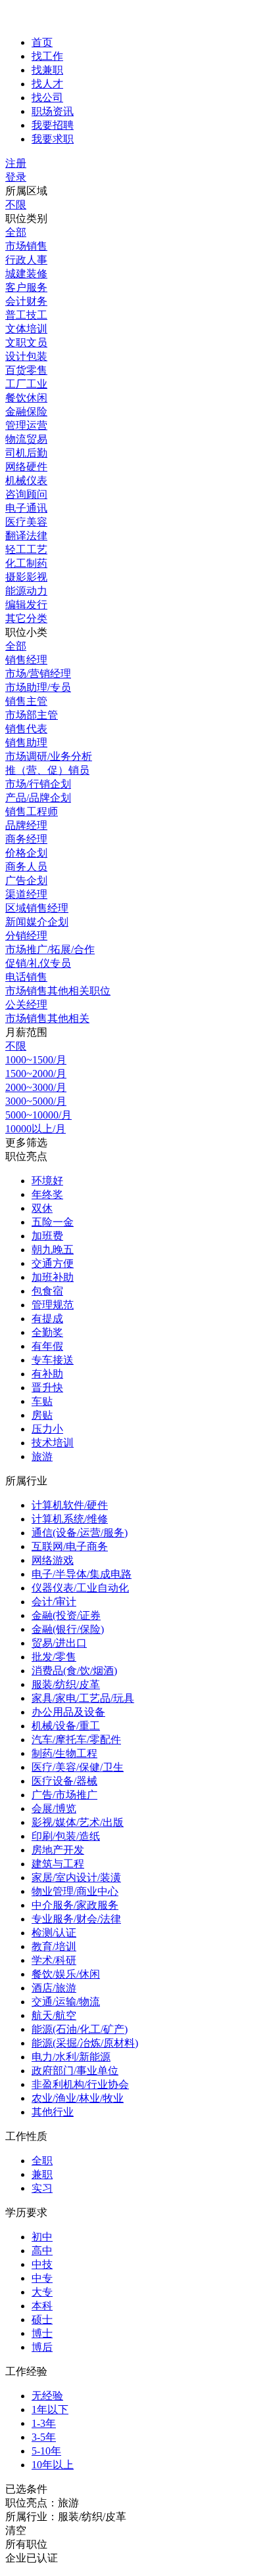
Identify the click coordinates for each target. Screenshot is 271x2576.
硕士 (42, 2320)
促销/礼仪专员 (38, 963)
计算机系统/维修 (70, 1519)
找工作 (47, 56)
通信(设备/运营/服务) (80, 1533)
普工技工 (26, 315)
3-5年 (44, 2437)
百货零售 (26, 370)
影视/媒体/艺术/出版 (78, 1822)
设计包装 (26, 356)
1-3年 (44, 2423)
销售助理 (26, 743)
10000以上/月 (36, 1129)
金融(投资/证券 (66, 1615)
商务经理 (26, 839)
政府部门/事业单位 (75, 2071)
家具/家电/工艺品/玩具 (83, 1698)
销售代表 (26, 729)
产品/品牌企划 (38, 798)
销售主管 (26, 701)
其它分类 (26, 618)
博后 (42, 2347)
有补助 (47, 1374)
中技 (42, 2264)
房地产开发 (58, 1850)
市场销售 (26, 246)
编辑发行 (26, 605)
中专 (42, 2278)
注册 (16, 163)
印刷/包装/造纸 (66, 1836)
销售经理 (26, 660)
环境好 (47, 1181)
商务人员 (26, 867)
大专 (42, 2292)
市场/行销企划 (38, 784)
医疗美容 (26, 522)
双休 (42, 1208)
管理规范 (53, 1305)
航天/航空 (54, 2015)
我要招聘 (53, 125)
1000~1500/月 (36, 1060)
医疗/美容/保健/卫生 (78, 1767)
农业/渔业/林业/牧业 (78, 2098)
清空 (16, 2530)
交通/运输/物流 (66, 2002)
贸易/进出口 (59, 1643)
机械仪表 (26, 480)
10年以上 (53, 2465)
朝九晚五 (53, 1250)
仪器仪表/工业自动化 (80, 1588)
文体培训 (26, 329)
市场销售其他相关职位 (58, 991)
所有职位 (26, 2544)
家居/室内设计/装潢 (76, 1877)
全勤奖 (47, 1332)
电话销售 (26, 977)
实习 (42, 2188)
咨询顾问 (26, 494)
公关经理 (26, 1005)
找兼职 (47, 70)
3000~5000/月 (36, 1101)
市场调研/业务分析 (49, 756)
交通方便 (53, 1263)
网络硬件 (26, 467)
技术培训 (53, 1443)
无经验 (47, 2396)
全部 (16, 232)
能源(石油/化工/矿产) (80, 2029)
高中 (42, 2251)
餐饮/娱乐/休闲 (66, 1974)
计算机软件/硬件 (70, 1505)
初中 (42, 2237)
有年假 (47, 1346)
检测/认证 (54, 1933)
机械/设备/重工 (66, 1726)
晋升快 (47, 1388)
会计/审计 (54, 1602)
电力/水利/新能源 (71, 2057)
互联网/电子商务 (70, 1546)
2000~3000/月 (36, 1087)
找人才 (47, 84)
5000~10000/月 (38, 1115)
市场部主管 (32, 715)
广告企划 (26, 880)
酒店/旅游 (54, 1988)
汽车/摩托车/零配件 (76, 1740)
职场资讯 (53, 111)
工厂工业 (26, 384)
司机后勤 (26, 453)
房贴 (42, 1415)
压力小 (47, 1429)
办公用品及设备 (68, 1712)
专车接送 (53, 1360)
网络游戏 (53, 1560)
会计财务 (26, 301)
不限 (16, 205)
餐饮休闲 (26, 398)
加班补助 (53, 1277)
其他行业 (53, 2112)
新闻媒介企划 (37, 922)
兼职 (42, 2174)
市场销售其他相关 (47, 1018)
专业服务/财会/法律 (76, 1919)
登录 (16, 177)
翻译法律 (26, 536)
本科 (42, 2306)
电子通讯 (26, 508)
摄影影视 (26, 577)
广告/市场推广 (64, 1795)
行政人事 (26, 260)
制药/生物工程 (64, 1753)
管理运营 (26, 425)
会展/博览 (54, 1809)
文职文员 (26, 343)
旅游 (42, 1456)
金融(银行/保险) (68, 1629)
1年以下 (50, 2409)
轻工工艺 (26, 549)
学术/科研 (54, 1960)
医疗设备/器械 (64, 1781)
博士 (42, 2333)
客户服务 (26, 287)
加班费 (47, 1236)
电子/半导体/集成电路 (82, 1574)
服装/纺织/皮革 (66, 1684)
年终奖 (47, 1194)
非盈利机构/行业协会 (80, 2084)
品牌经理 (26, 825)
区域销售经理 (37, 908)
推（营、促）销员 (47, 770)
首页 (42, 42)
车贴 (42, 1401)
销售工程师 (32, 811)
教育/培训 (54, 1946)
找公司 (47, 98)
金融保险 (26, 411)
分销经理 (26, 936)
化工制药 (26, 563)
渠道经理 (26, 894)
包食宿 (47, 1291)
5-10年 (46, 2451)
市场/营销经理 (38, 674)
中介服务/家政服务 (75, 1905)
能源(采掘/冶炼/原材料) (85, 2043)
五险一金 (53, 1222)
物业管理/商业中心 (75, 1891)
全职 (42, 2161)
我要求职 (53, 139)
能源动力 (26, 591)
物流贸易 (26, 439)
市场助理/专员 (38, 687)
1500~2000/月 (36, 1074)
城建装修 (26, 274)
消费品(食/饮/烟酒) (74, 1671)
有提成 (47, 1319)
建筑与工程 (58, 1864)
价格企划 (26, 853)
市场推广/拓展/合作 (50, 949)
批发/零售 (54, 1657)
